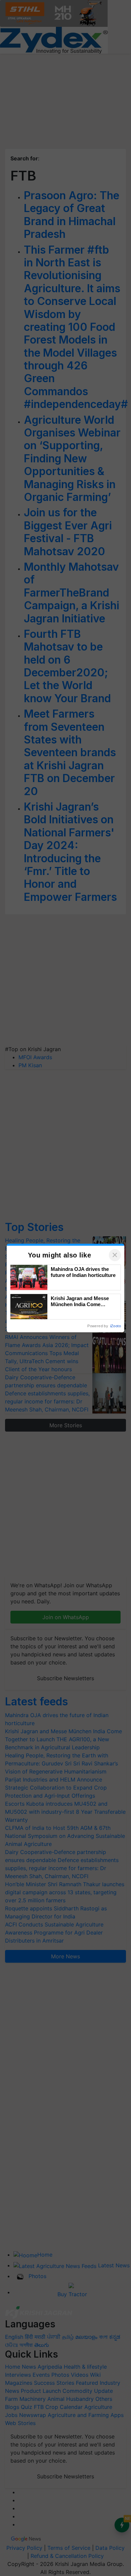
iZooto (116, 1326)
